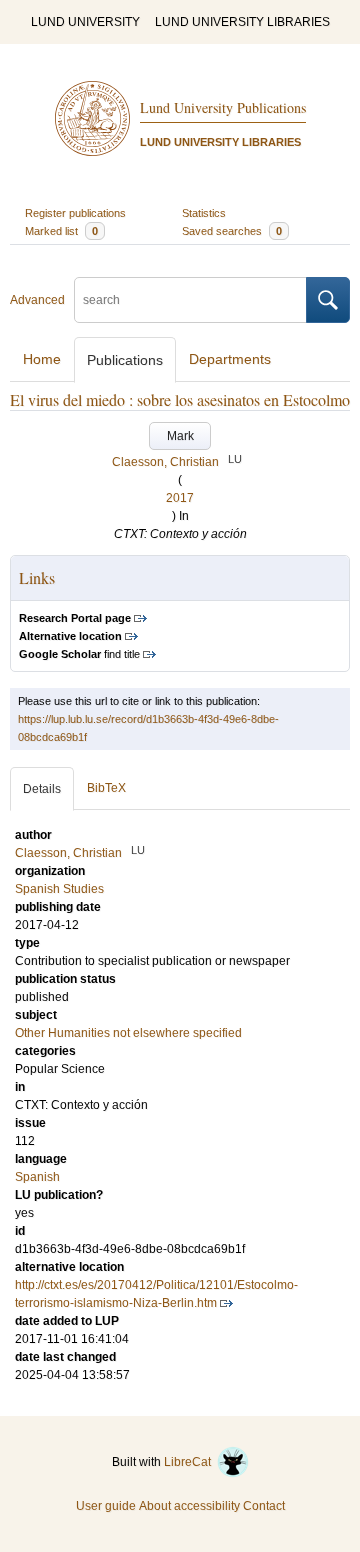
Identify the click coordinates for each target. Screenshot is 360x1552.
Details (42, 789)
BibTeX (106, 788)
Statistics (204, 213)
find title (79, 654)
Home (42, 359)
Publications (125, 360)
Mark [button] (180, 436)
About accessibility (189, 1506)
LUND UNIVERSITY (85, 22)
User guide (106, 1506)
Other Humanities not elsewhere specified (128, 1033)
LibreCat (190, 1462)
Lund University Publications (223, 107)
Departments (230, 359)
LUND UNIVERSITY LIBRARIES (242, 22)
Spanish (37, 1177)
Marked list (61, 231)
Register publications (75, 213)
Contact (264, 1506)
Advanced (37, 300)
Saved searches (232, 231)
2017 (180, 498)
